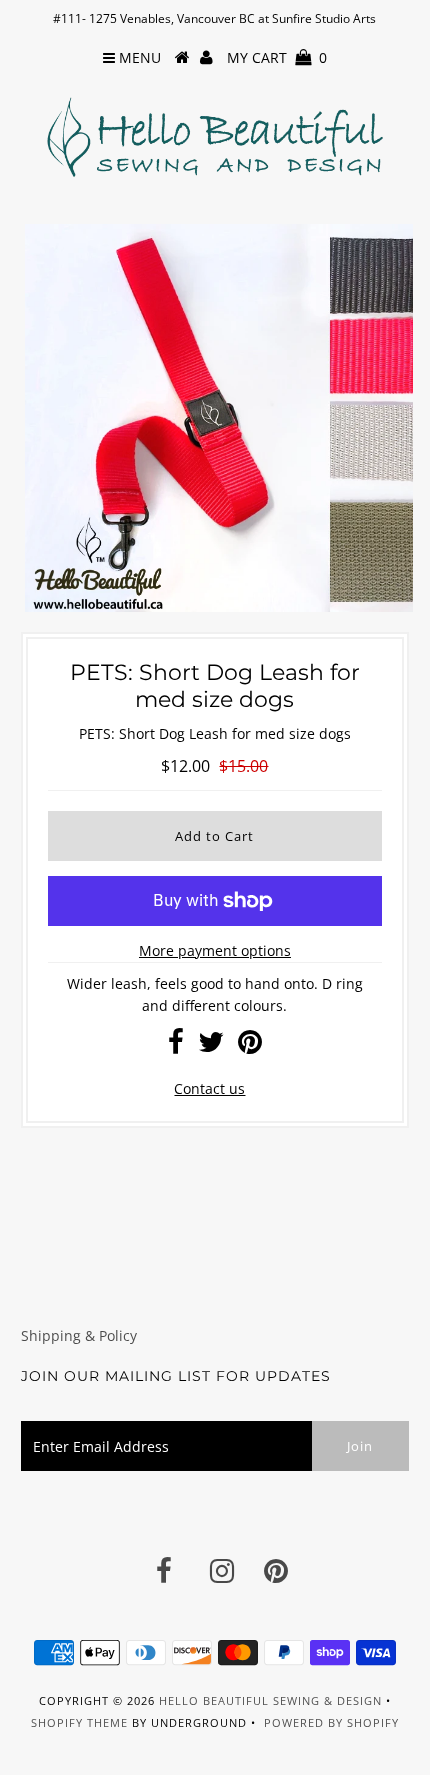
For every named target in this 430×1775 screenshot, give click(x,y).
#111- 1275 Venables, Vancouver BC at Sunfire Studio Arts (214, 18)
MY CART (277, 57)
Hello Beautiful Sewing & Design (272, 1700)
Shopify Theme (79, 1722)
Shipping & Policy (79, 1335)
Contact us (209, 1088)
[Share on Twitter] (211, 1046)
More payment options (215, 950)
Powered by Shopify (331, 1722)
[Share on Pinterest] (250, 1046)
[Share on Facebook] (176, 1046)
